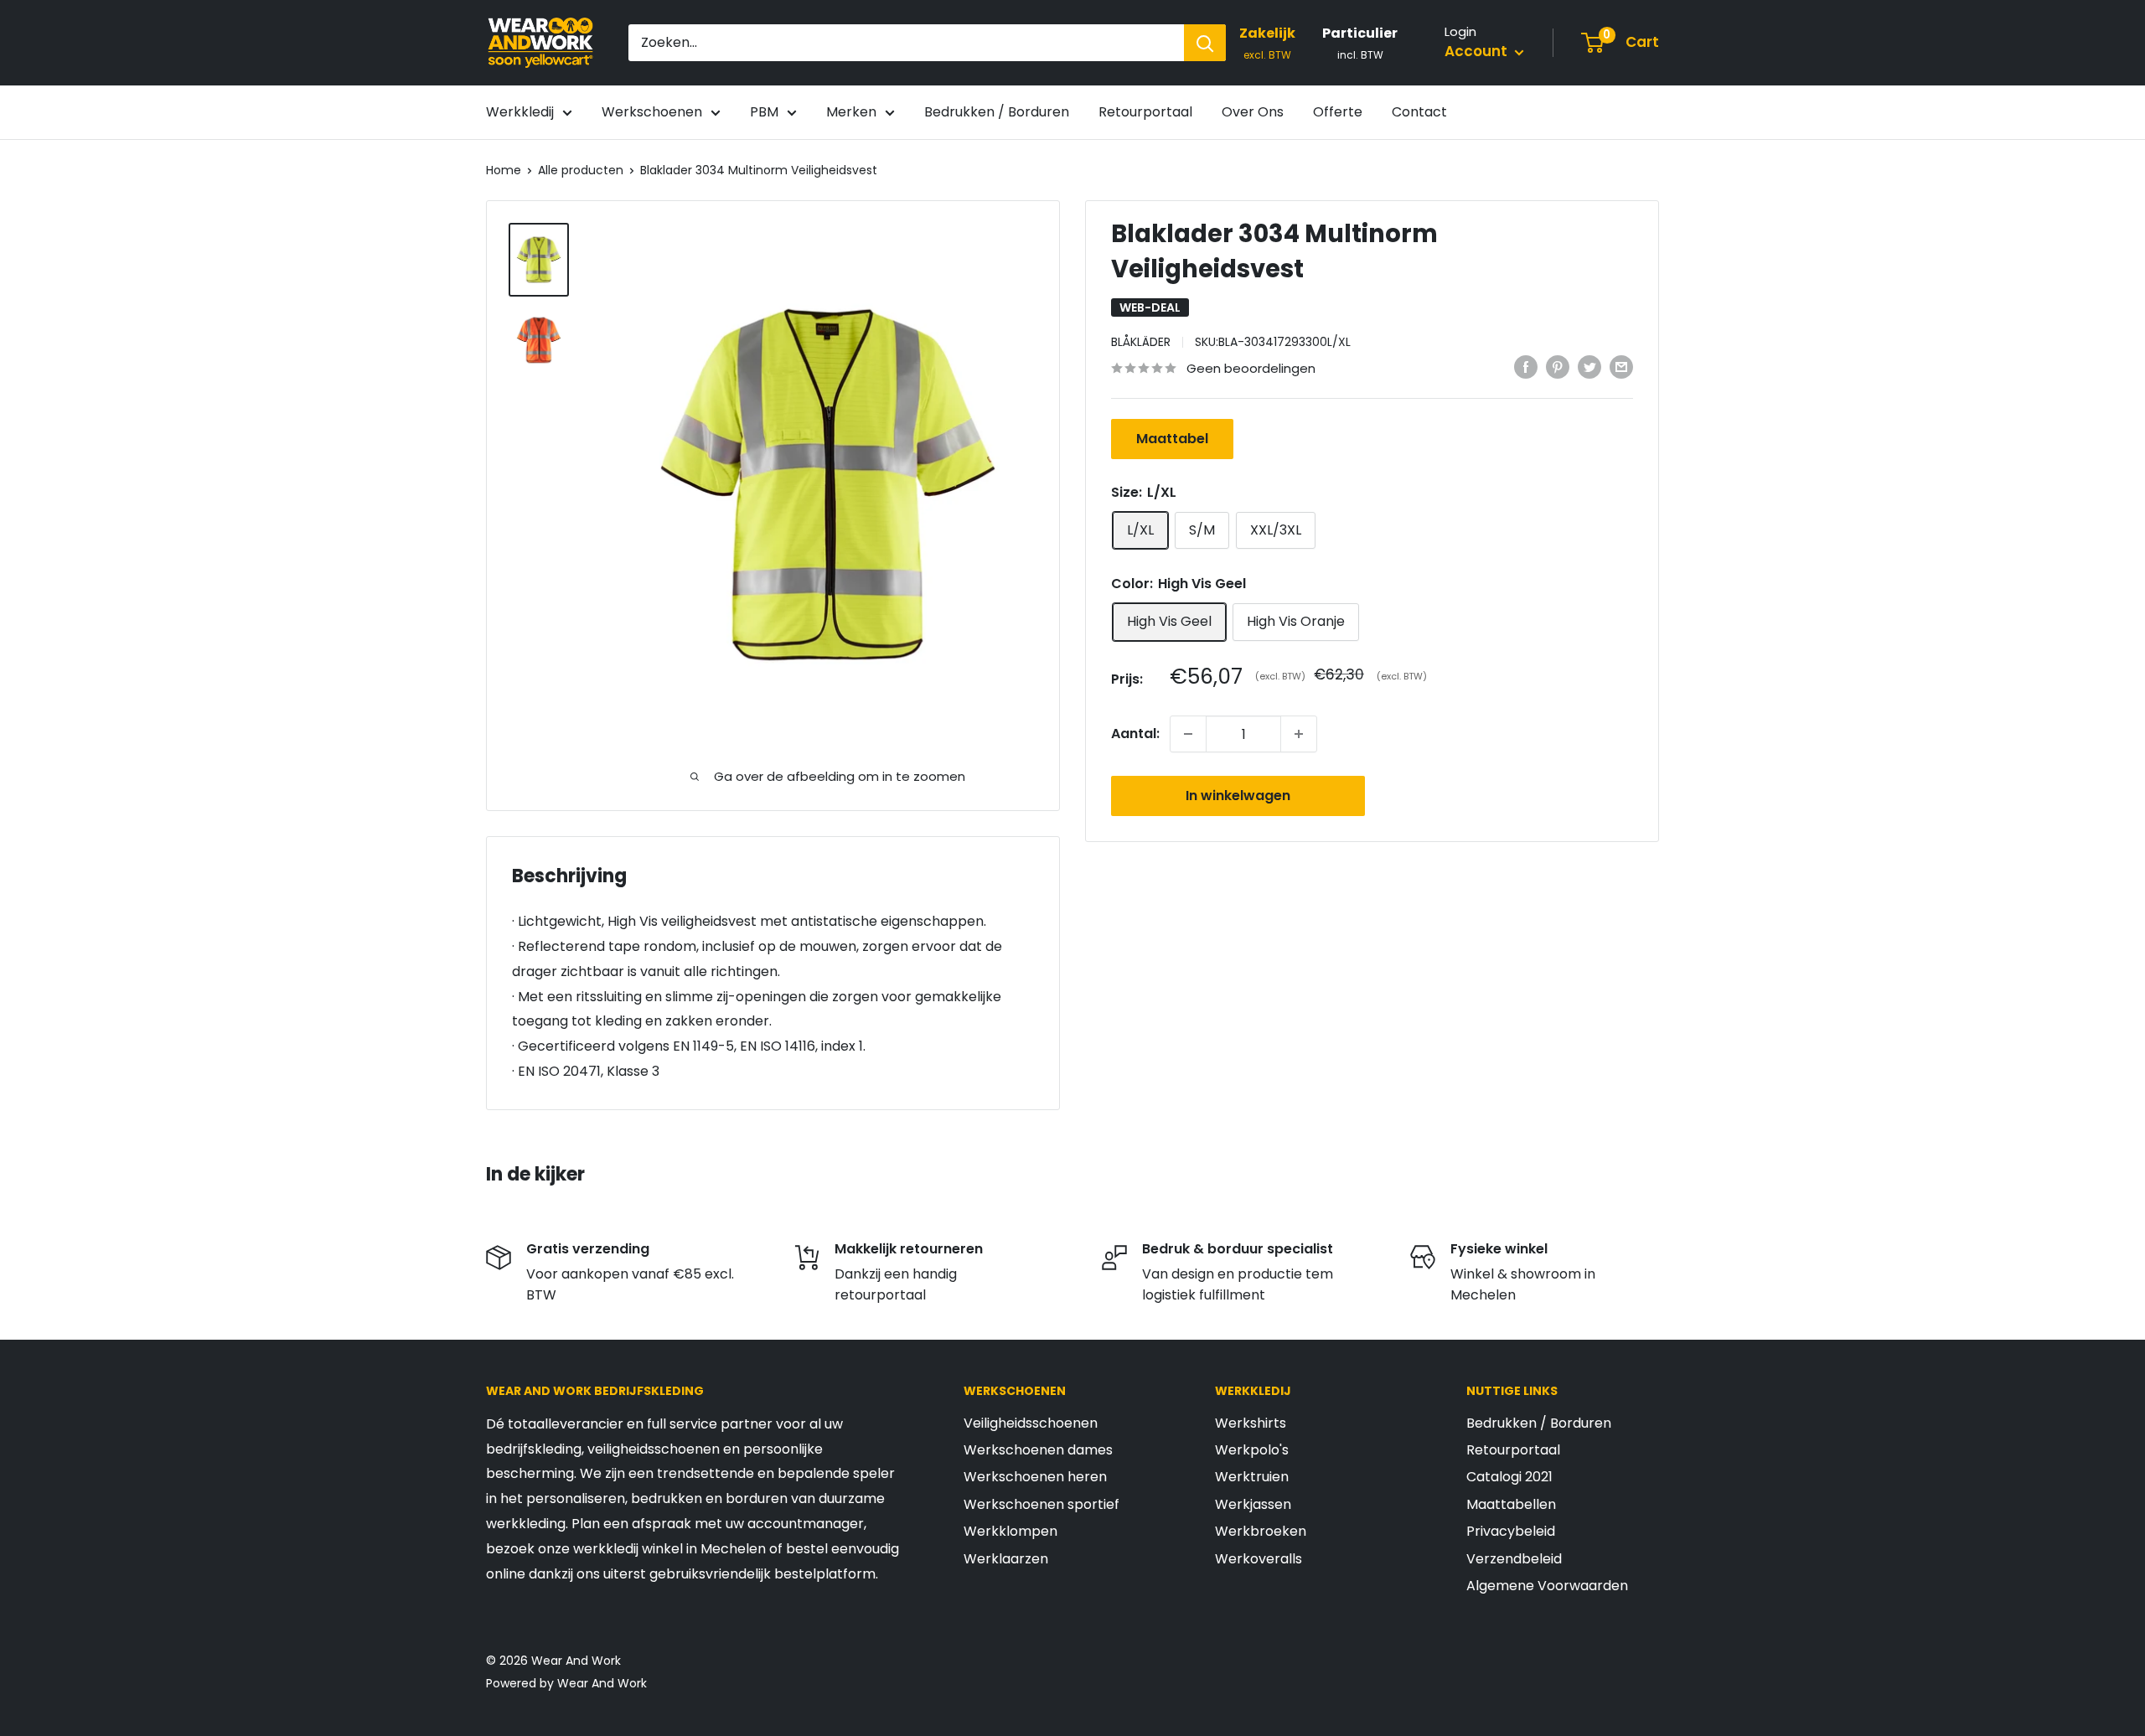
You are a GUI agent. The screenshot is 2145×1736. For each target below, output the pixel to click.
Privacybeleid (1511, 1531)
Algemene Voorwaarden (1547, 1586)
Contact (1419, 112)
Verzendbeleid (1514, 1559)
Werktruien (1252, 1477)
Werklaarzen (1006, 1559)
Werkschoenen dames (1038, 1450)
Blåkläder (1141, 342)
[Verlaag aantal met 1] (1188, 734)
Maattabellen (1511, 1504)
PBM (764, 112)
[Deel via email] (1621, 367)
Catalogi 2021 (1509, 1477)
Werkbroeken (1261, 1531)
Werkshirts (1251, 1423)
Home (504, 170)
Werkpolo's (1252, 1450)
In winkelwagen (1238, 796)
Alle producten (581, 170)
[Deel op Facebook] (1526, 367)
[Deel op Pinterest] (1558, 367)
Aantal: (1135, 734)
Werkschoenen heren (1035, 1477)
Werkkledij (520, 112)
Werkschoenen (652, 112)
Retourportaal (1145, 112)
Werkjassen (1253, 1504)
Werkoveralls (1259, 1559)
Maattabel (1172, 439)
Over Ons (1253, 112)
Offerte (1338, 112)
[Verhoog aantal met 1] (1299, 734)
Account (1478, 51)
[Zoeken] (1205, 43)
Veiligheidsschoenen (1031, 1423)
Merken (851, 112)
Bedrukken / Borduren (997, 112)
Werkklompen (1010, 1531)
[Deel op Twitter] (1589, 367)
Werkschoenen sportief (1041, 1504)
